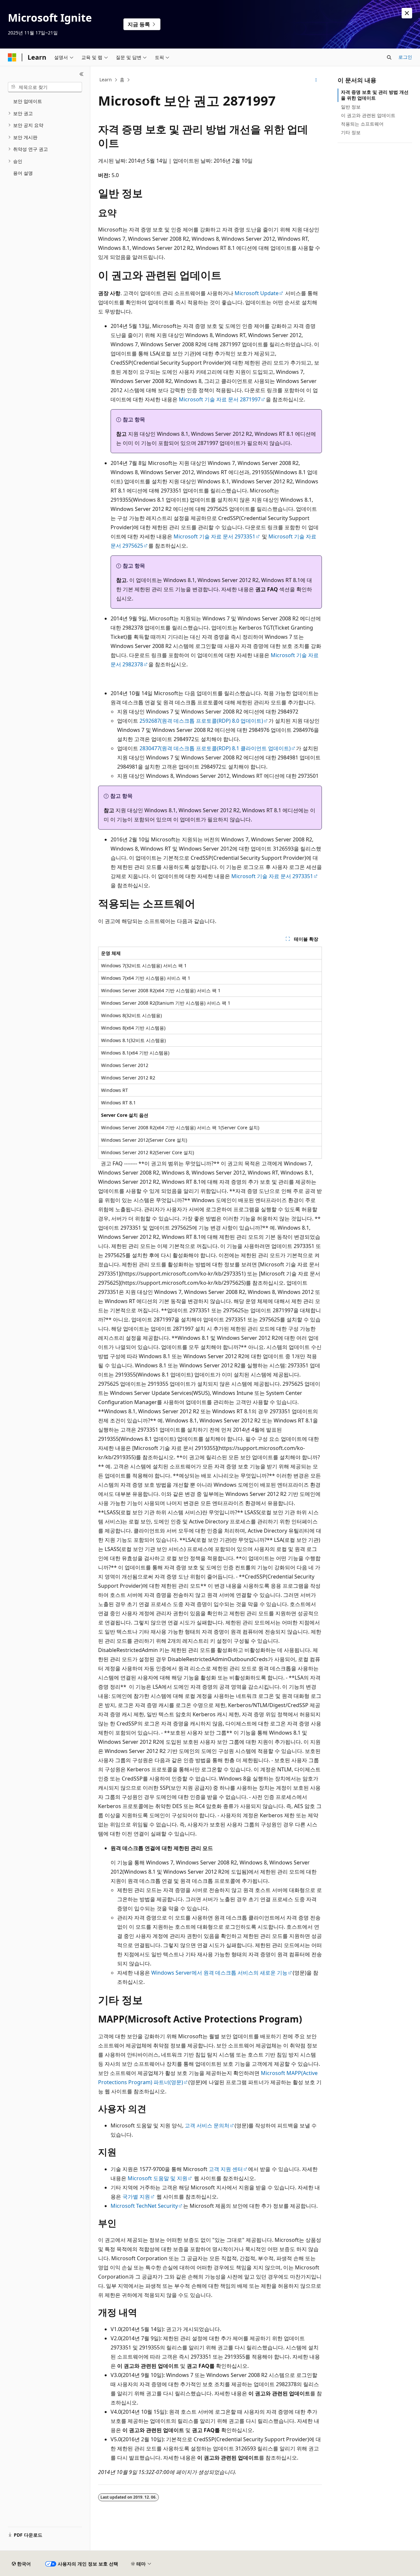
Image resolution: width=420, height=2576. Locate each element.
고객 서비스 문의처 (207, 2125)
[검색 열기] (389, 57)
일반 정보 (351, 107)
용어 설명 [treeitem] (23, 173)
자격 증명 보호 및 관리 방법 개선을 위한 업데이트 (375, 95)
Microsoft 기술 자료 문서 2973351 (214, 536)
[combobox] (45, 87)
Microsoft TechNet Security (144, 2206)
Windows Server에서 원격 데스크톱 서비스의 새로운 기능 (219, 1973)
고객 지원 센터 (226, 2169)
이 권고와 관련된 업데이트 (368, 115)
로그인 (405, 57)
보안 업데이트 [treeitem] (28, 101)
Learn (106, 80)
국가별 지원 (136, 2197)
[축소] (82, 74)
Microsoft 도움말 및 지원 (157, 2178)
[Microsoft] (12, 57)
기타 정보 (351, 132)
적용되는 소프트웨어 (362, 124)
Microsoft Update (257, 293)
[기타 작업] (316, 80)
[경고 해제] (407, 13)
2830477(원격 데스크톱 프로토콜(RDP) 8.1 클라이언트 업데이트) (215, 748)
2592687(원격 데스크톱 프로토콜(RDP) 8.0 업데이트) (201, 721)
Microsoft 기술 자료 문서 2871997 (220, 399)
